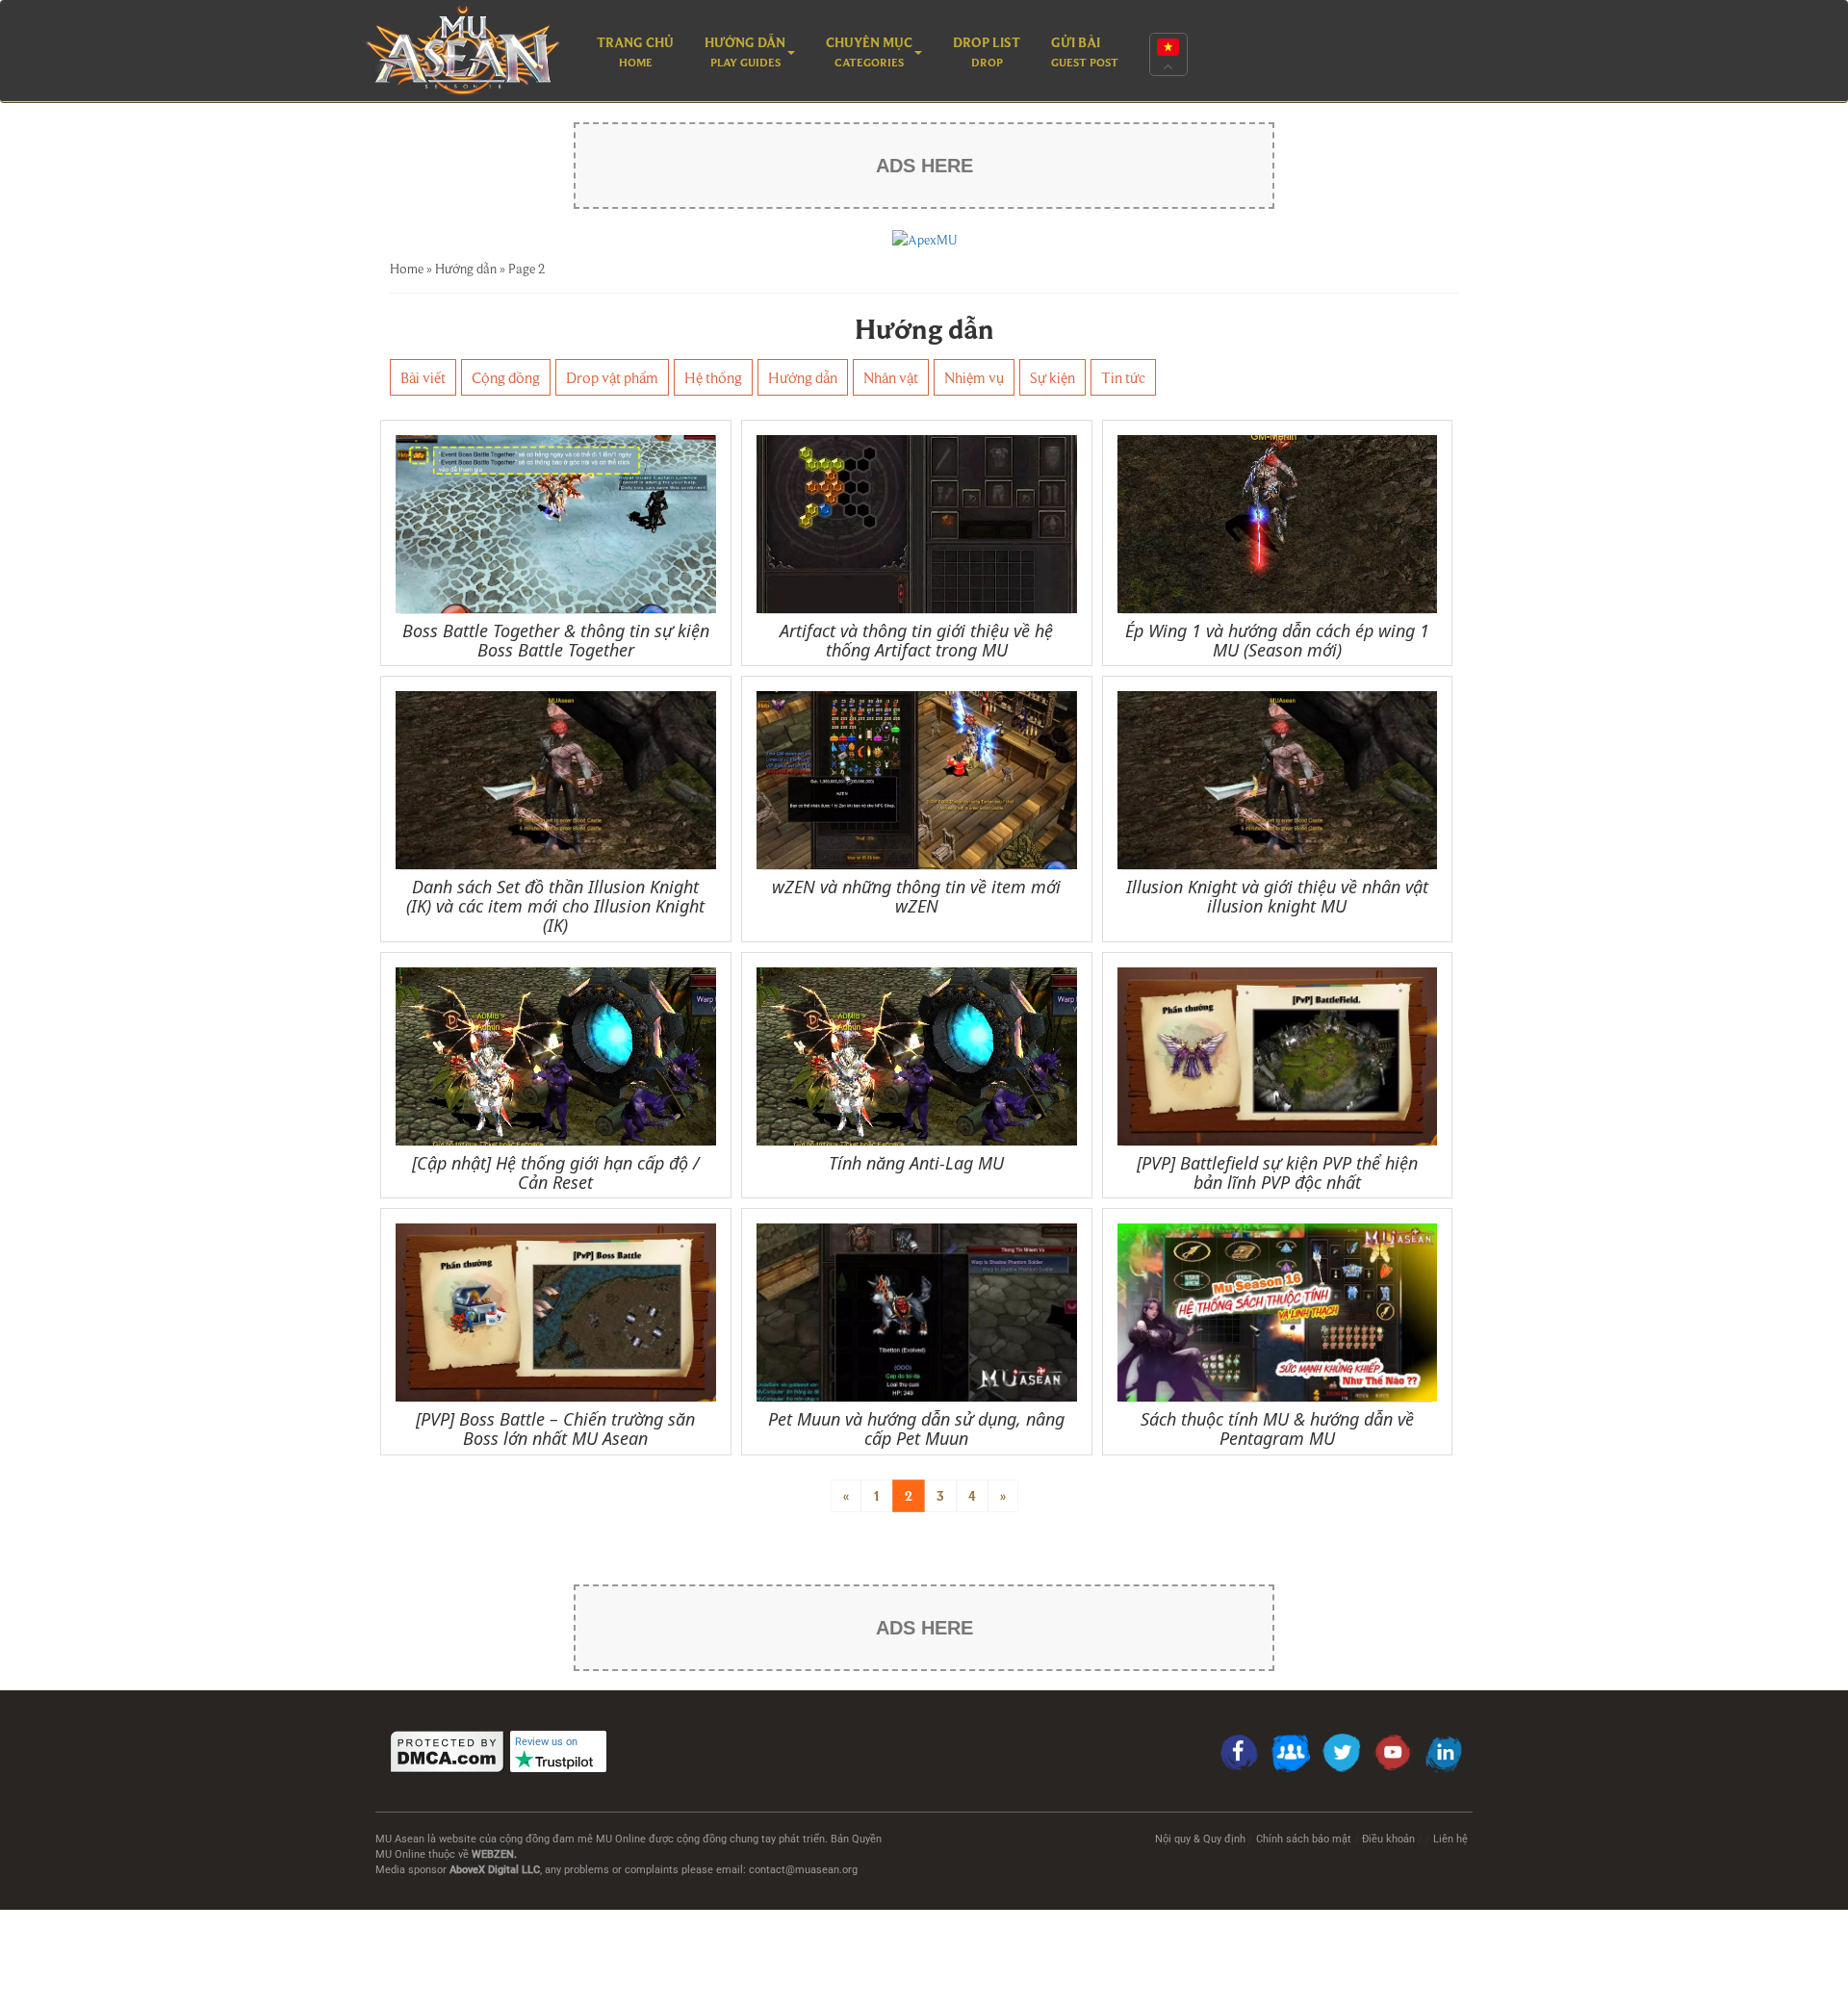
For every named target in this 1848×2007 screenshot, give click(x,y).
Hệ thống (713, 377)
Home (407, 269)
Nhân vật (891, 377)
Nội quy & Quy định (1200, 1839)
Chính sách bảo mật (1304, 1839)
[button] (750, 54)
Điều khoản (1388, 1839)
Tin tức (1123, 377)
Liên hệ (1450, 1839)
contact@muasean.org (803, 1870)
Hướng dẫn (466, 269)
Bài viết (423, 377)
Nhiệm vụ (974, 377)
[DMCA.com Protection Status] (448, 1751)
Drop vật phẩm (612, 377)
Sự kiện (1052, 377)
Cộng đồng (506, 377)
